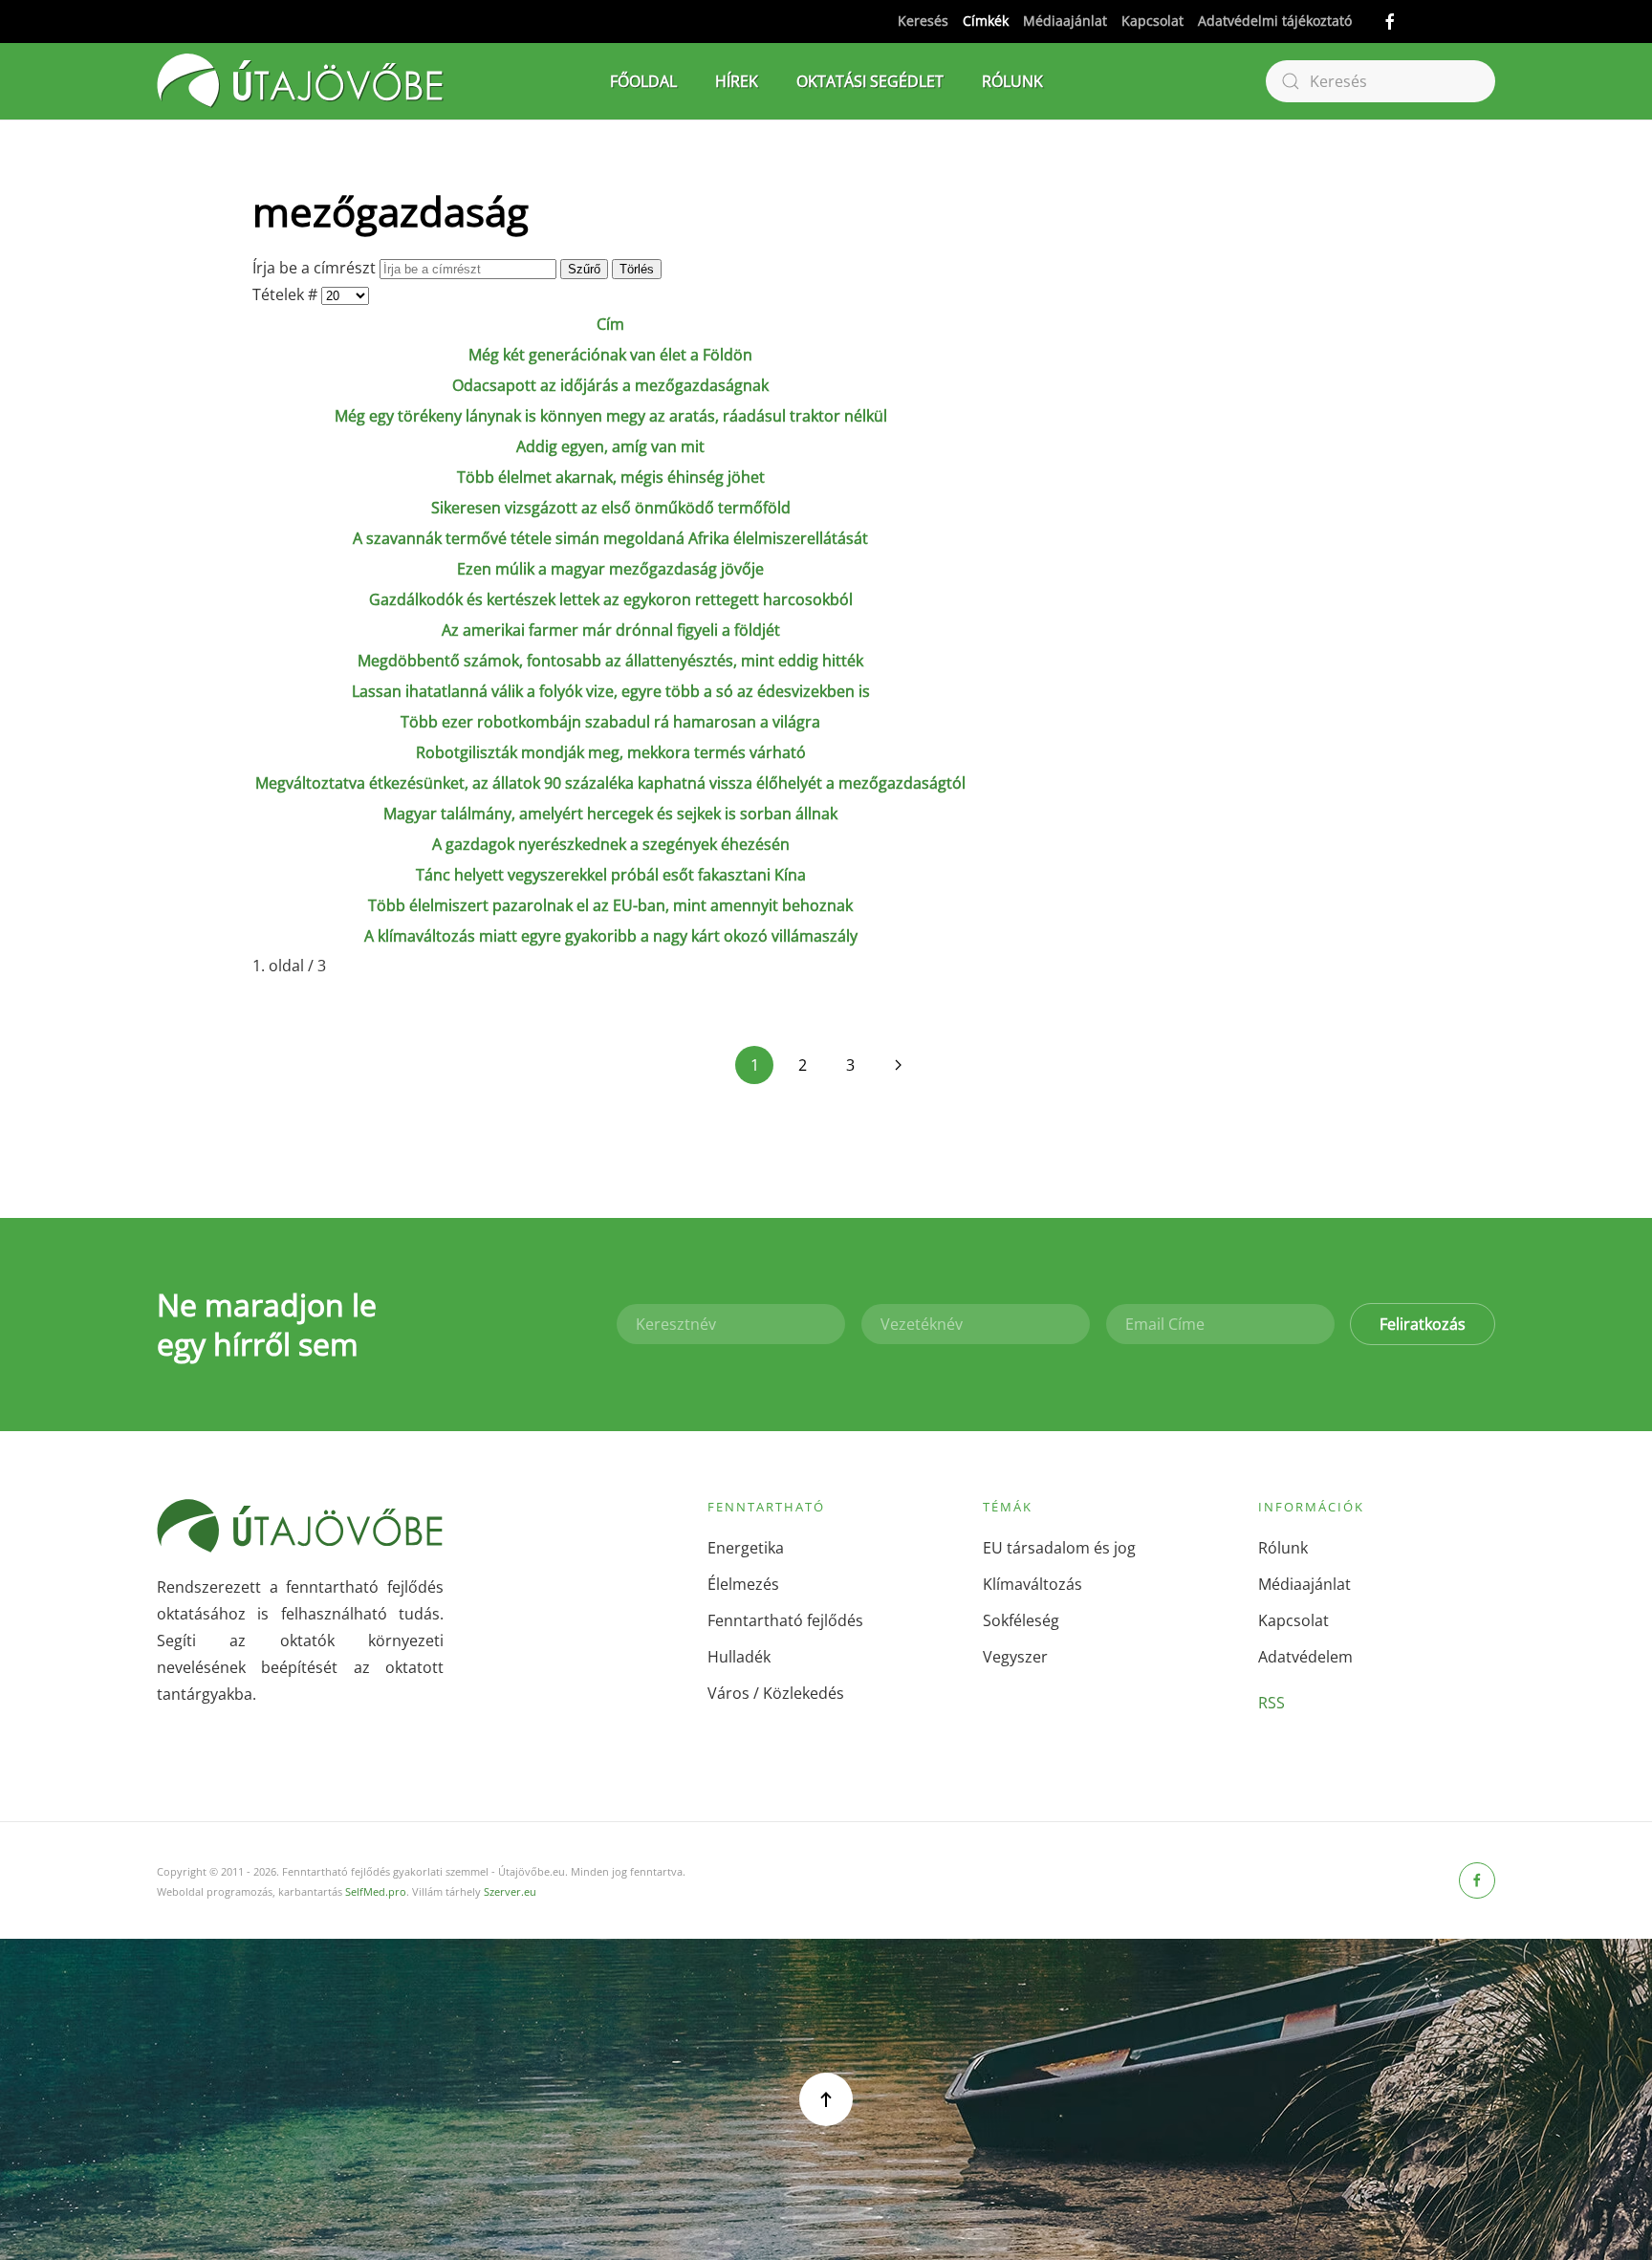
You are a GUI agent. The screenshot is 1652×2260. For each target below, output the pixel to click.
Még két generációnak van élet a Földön (610, 355)
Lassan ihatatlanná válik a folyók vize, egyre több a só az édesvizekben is (611, 691)
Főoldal (643, 81)
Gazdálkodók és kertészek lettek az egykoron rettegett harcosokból (611, 599)
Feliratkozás (1423, 1324)
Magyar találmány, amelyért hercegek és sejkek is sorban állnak (610, 814)
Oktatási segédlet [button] (870, 81)
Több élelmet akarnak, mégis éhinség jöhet (611, 477)
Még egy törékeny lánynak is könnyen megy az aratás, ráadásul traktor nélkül (611, 416)
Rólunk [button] (1012, 81)
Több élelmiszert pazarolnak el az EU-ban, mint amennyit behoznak (610, 905)
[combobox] (1380, 81)
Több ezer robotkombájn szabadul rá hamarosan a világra (610, 722)
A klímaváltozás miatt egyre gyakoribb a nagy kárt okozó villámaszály (611, 936)
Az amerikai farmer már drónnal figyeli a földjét (611, 630)
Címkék (986, 21)
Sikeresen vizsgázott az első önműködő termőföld (611, 508)
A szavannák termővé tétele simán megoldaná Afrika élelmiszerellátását (610, 538)
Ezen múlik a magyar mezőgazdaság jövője (610, 569)
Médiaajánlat (1065, 21)
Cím (610, 324)
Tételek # (287, 294)
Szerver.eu (510, 1891)
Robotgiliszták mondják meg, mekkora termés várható (611, 752)
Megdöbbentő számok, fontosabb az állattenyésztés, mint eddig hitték (610, 661)
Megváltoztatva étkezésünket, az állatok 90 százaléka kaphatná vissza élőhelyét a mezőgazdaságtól (610, 783)
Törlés (637, 269)
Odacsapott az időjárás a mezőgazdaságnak (610, 385)
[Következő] (898, 1065)
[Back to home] (300, 81)
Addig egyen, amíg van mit (610, 446)
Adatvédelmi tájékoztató (1275, 21)
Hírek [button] (737, 81)
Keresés (923, 21)
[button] (826, 2099)
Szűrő (584, 269)
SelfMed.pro (376, 1891)
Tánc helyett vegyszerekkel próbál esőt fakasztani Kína (611, 875)
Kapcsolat (1152, 21)
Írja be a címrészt (316, 268)
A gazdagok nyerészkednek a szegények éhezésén (611, 844)
